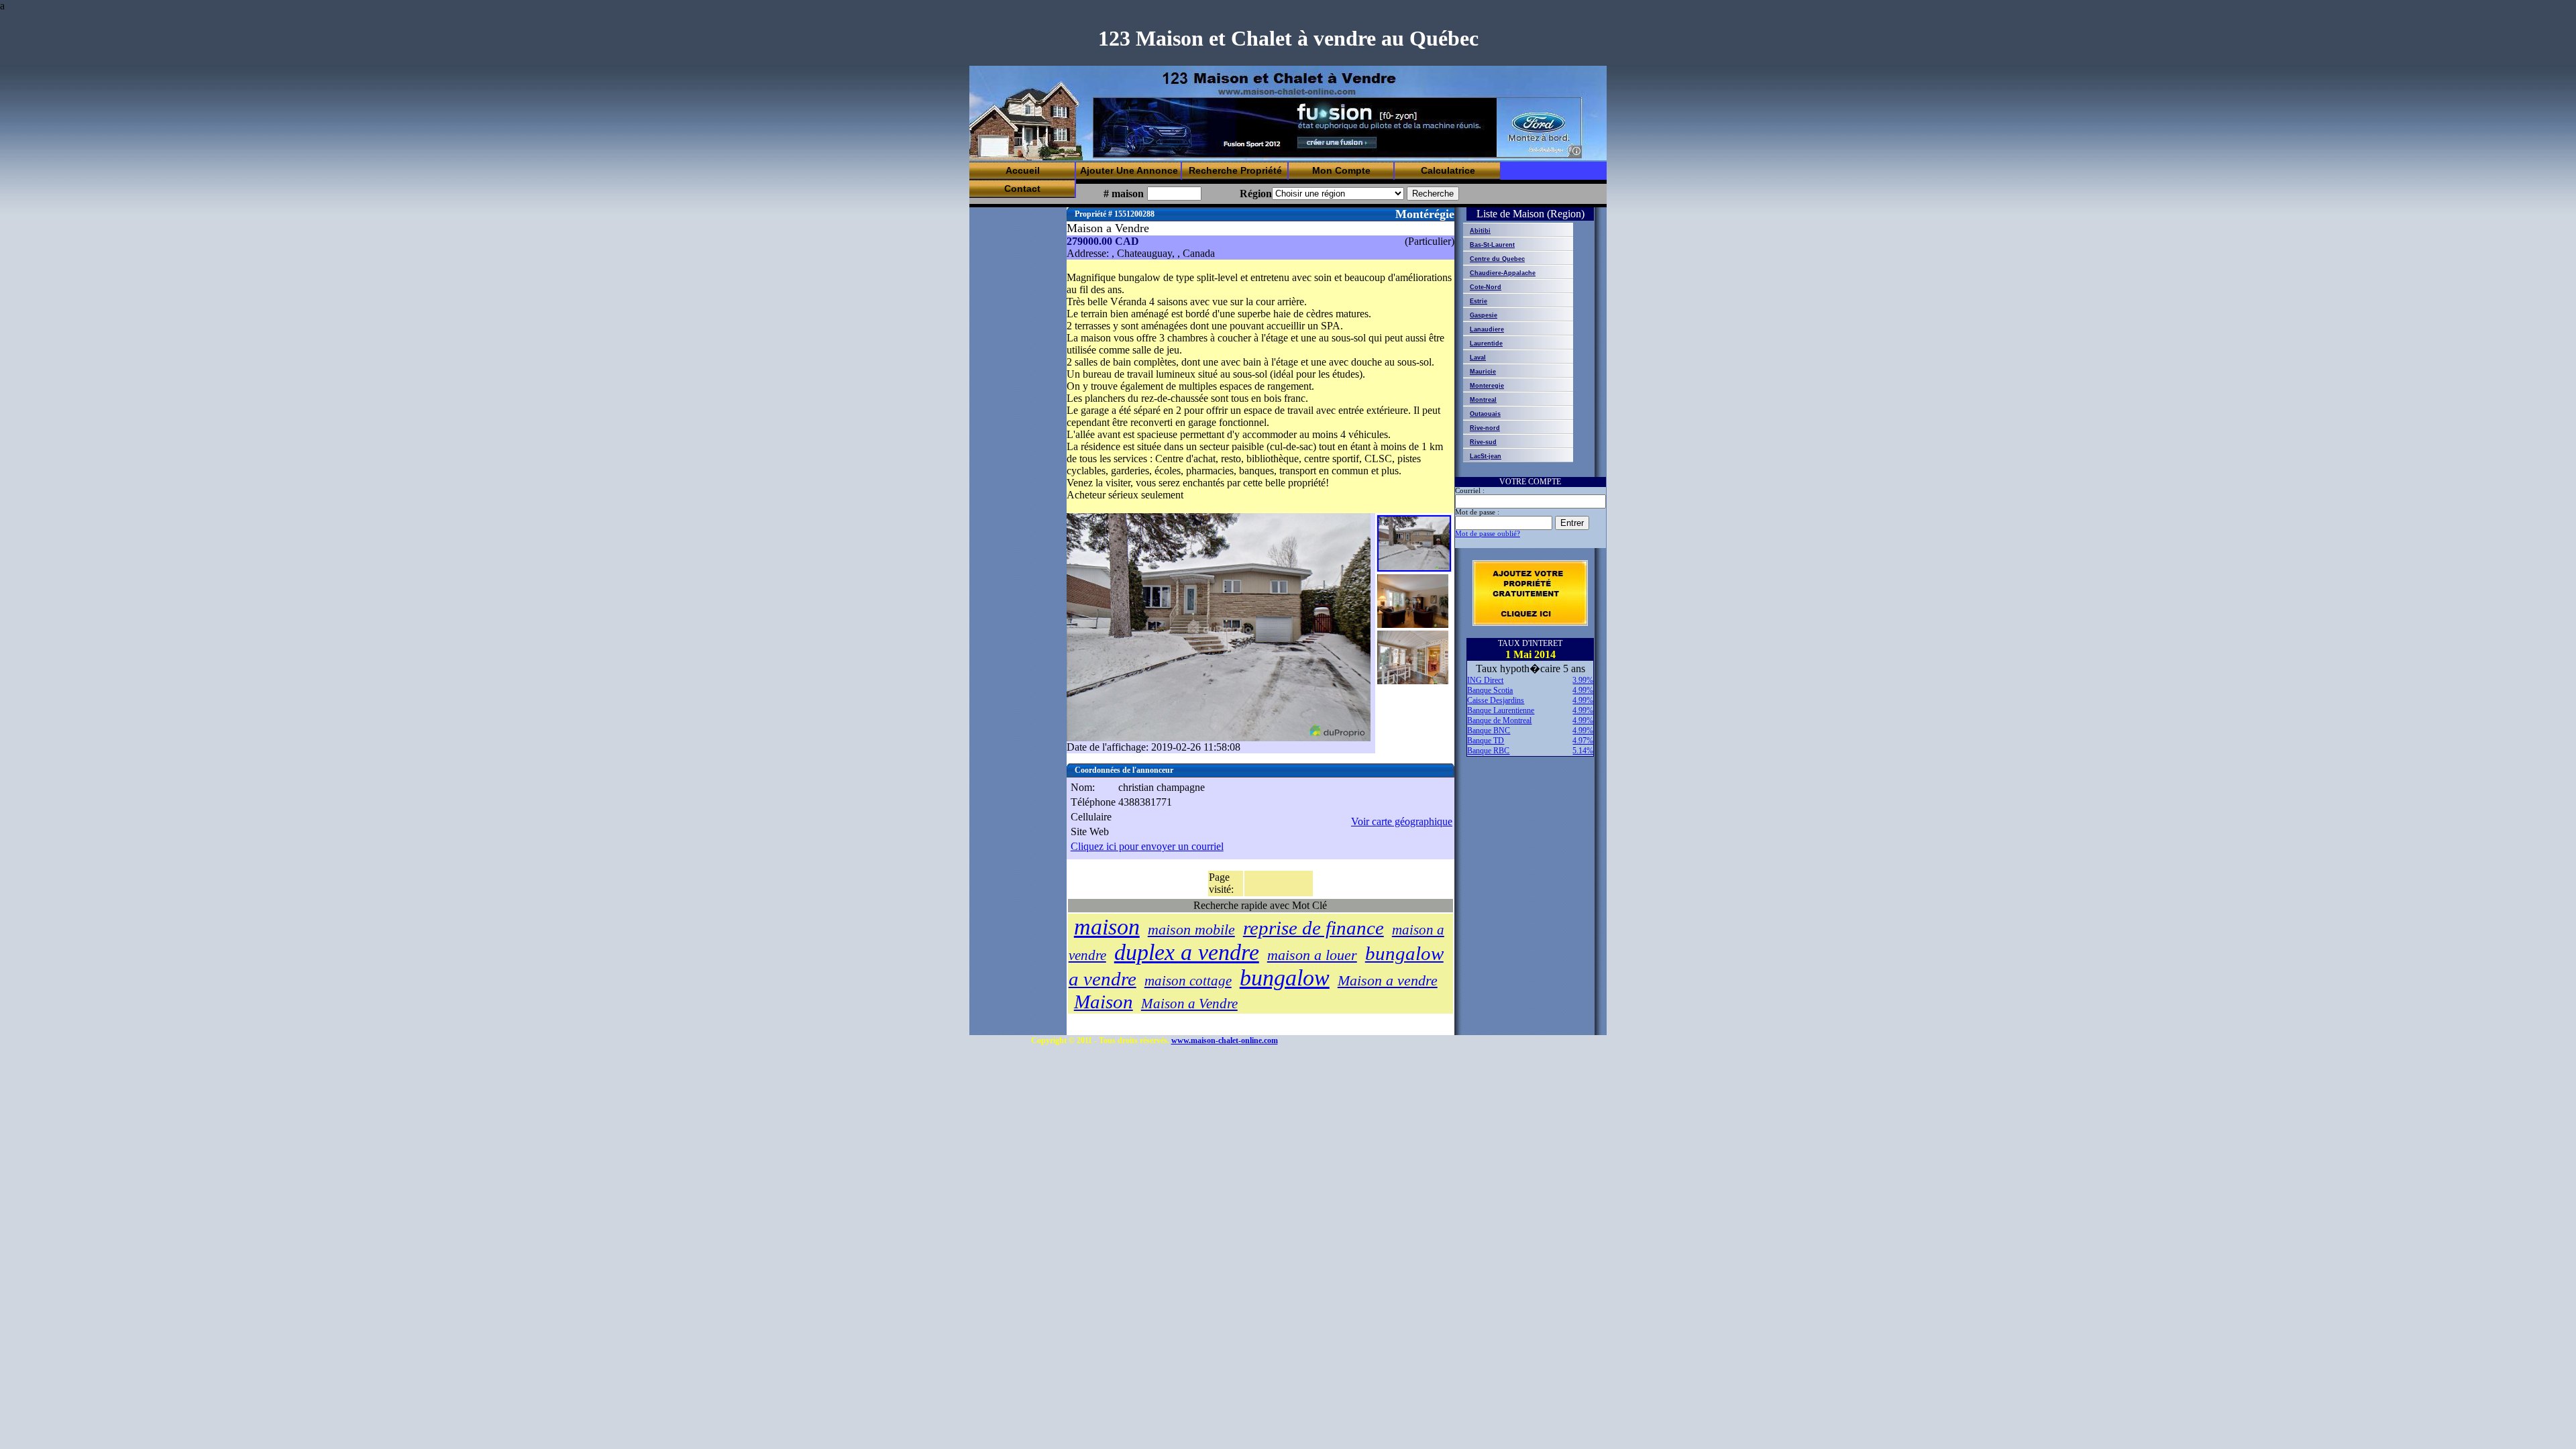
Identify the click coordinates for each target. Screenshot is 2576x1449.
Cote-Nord (1486, 287)
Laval (1478, 358)
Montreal (1483, 400)
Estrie (1479, 301)
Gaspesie (1484, 315)
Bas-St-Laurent (1492, 245)
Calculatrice (1448, 170)
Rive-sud (1483, 442)
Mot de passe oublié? (1488, 534)
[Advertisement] (1337, 128)
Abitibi (1480, 231)
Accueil (1023, 170)
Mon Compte (1341, 170)
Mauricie (1483, 372)
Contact (1022, 189)
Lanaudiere (1487, 329)
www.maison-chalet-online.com (1225, 1040)
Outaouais (1485, 414)
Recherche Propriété (1235, 170)
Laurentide (1486, 343)
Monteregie (1487, 386)
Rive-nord (1485, 428)
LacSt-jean (1486, 456)
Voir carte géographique (1402, 821)
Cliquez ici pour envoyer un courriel (1147, 846)
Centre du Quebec (1497, 259)
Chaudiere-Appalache (1503, 273)
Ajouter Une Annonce (1129, 170)
